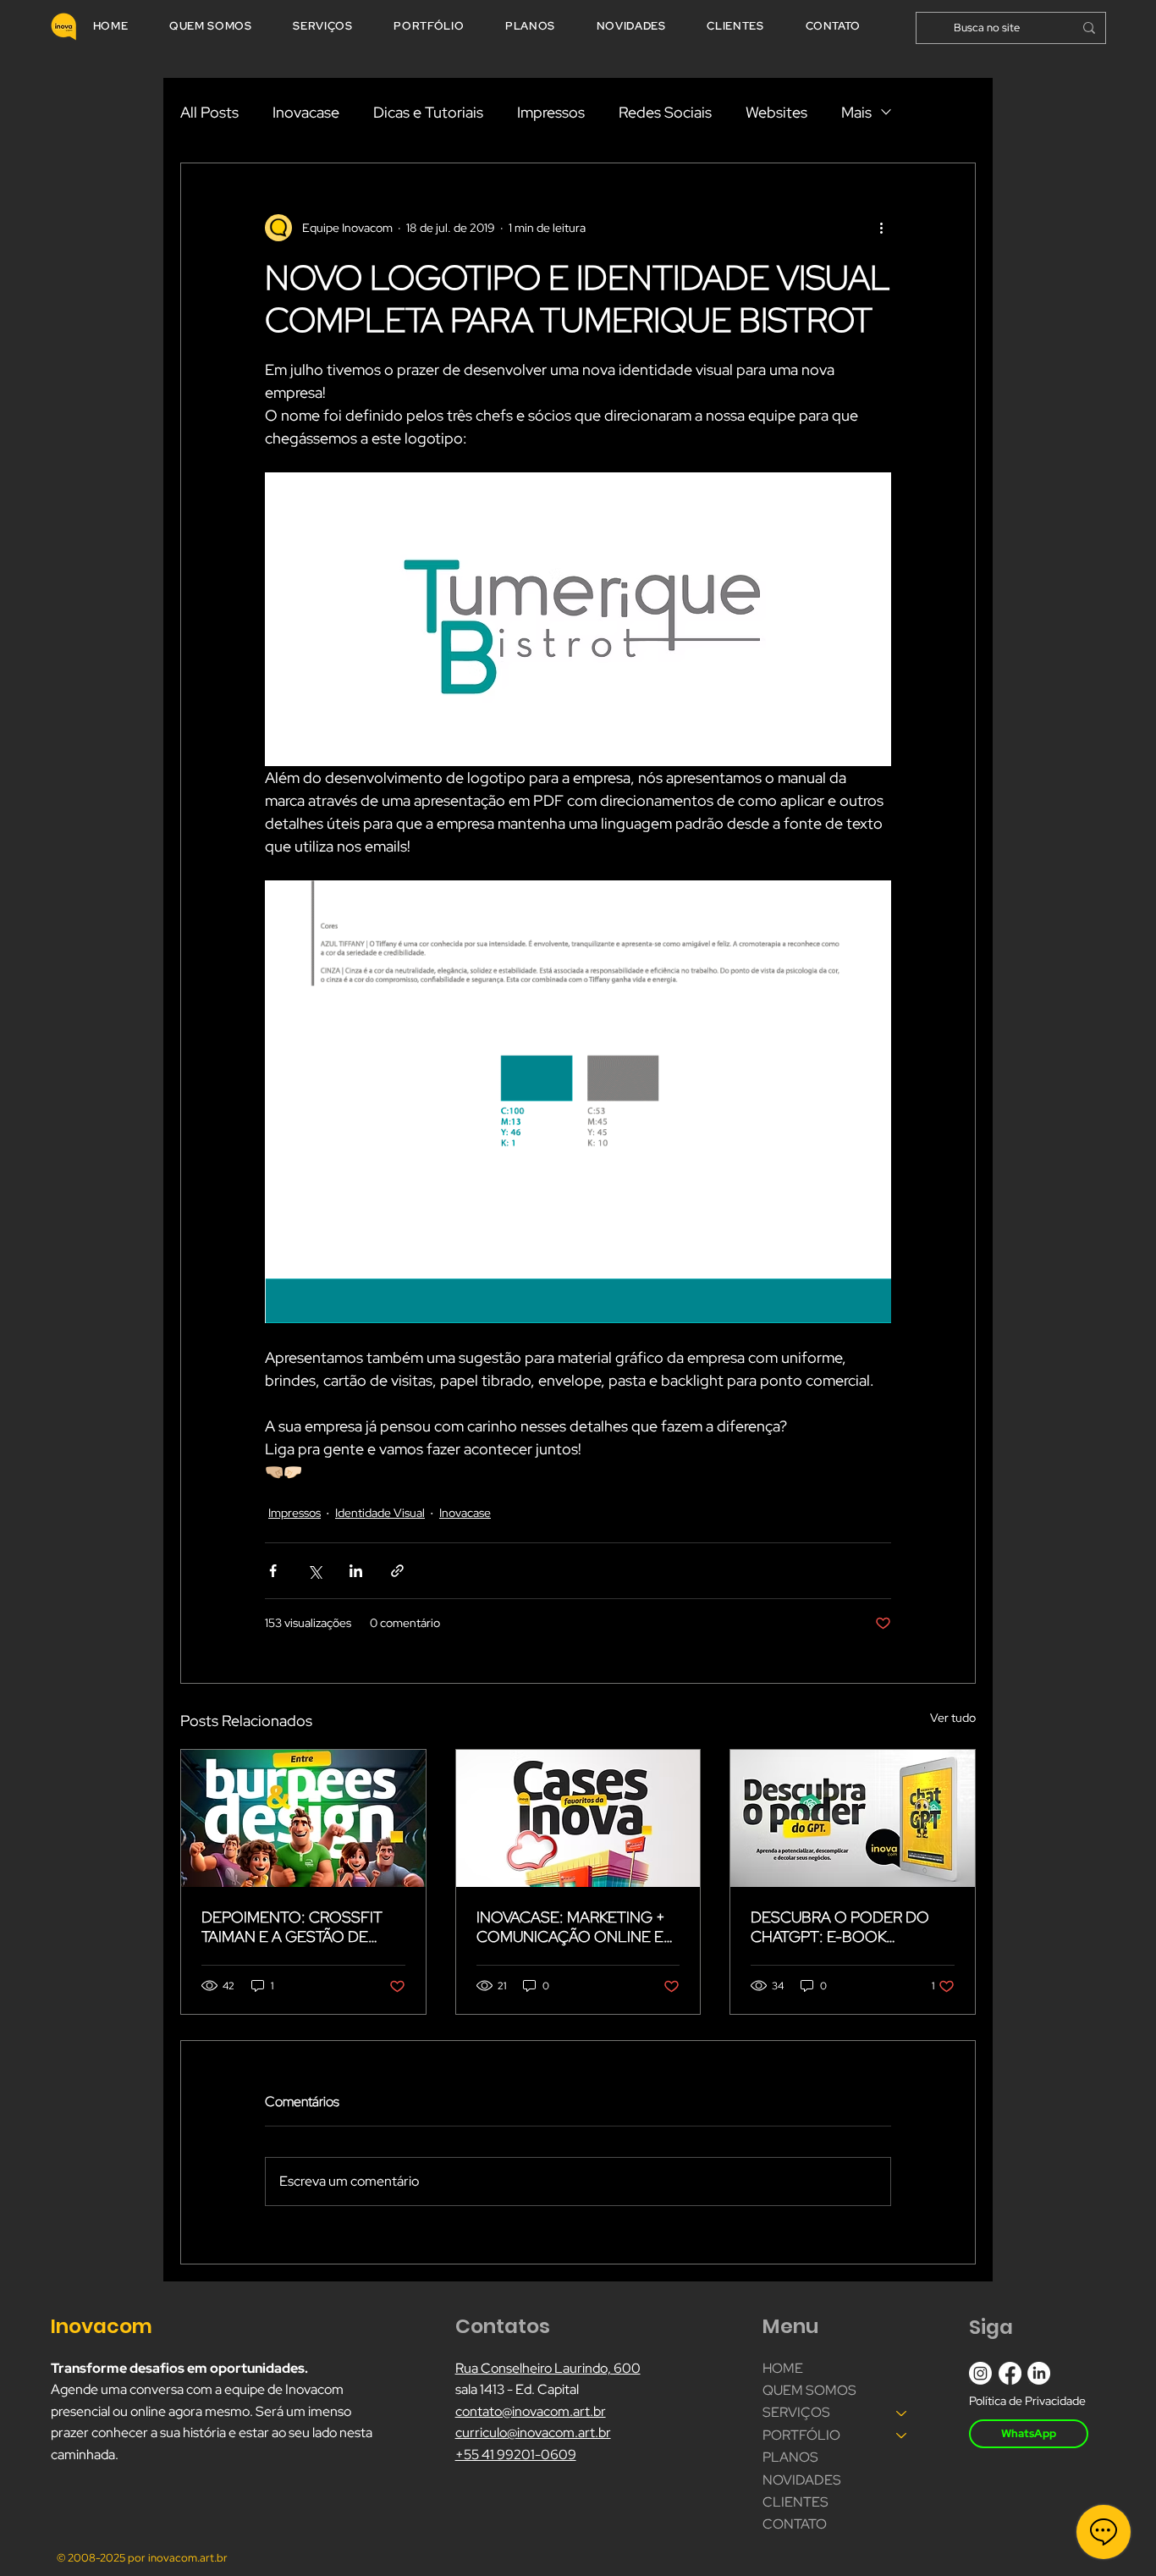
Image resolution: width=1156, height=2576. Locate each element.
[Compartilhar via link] (397, 1571)
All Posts (209, 112)
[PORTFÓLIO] (902, 2435)
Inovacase (306, 112)
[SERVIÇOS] (902, 2413)
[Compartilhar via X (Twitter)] (314, 1571)
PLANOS (790, 2457)
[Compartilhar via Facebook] (273, 1571)
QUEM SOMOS (809, 2390)
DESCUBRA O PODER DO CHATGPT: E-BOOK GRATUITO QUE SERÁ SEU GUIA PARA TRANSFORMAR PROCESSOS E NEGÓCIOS (846, 1927)
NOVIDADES (802, 2480)
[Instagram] (980, 2373)
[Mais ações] (881, 228)
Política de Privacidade (1027, 2401)
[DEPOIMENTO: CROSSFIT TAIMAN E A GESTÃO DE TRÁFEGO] (303, 1818)
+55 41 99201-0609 (516, 2455)
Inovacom (104, 2326)
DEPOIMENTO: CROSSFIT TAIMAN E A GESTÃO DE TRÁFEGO (292, 1927)
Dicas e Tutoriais (428, 112)
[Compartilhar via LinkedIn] (356, 1571)
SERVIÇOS (796, 2412)
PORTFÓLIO (801, 2435)
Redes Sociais (665, 112)
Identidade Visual (380, 1513)
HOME (783, 2368)
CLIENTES (795, 2502)
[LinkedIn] (1039, 2373)
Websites (776, 112)
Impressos (551, 112)
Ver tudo (953, 1718)
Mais (856, 112)
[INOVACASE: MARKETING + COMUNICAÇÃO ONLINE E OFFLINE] (578, 1818)
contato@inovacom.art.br (531, 2411)
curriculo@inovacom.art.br (533, 2433)
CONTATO (795, 2524)
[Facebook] (1010, 2373)
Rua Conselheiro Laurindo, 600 (548, 2368)
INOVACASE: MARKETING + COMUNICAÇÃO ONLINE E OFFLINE (571, 1927)
